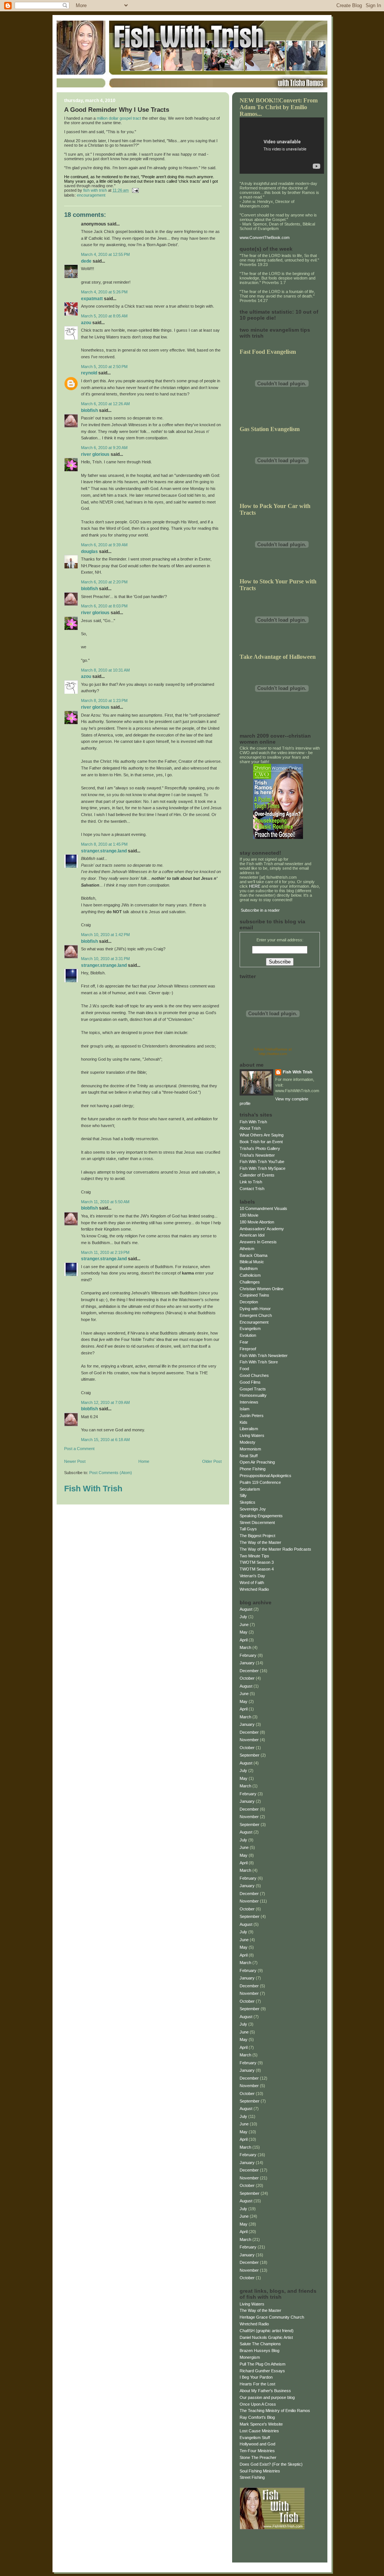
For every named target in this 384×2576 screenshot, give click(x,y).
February (248, 1655)
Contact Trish (252, 1189)
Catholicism (250, 1275)
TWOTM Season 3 (257, 1562)
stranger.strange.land (104, 851)
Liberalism (249, 1429)
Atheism (247, 1249)
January (247, 1663)
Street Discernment (257, 1522)
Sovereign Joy (253, 1509)
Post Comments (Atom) (111, 1473)
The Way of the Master (260, 1542)
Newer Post (75, 1461)
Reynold (89, 373)
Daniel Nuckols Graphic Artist (266, 2337)
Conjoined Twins (254, 1295)
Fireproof (248, 1349)
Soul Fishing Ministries (260, 2471)
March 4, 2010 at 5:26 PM (104, 292)
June (244, 1625)
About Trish (250, 1128)
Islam (244, 1409)
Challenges (250, 1282)
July (243, 1617)
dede (86, 261)
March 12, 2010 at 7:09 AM (105, 1402)
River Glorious (95, 454)
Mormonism (250, 1449)
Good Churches (254, 1375)
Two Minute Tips (254, 1556)
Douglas (89, 552)
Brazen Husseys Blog (259, 2351)
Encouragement (91, 195)
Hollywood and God (257, 2444)
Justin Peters (252, 1416)
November (249, 1740)
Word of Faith (252, 1583)
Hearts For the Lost (257, 2384)
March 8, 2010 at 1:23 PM (104, 700)
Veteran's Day (252, 1576)
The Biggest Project (257, 1536)
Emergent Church (256, 1315)
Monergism (250, 2357)
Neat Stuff (249, 1456)
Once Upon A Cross (258, 2404)
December (249, 1671)
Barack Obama (253, 1255)
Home (144, 1461)
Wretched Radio (254, 1589)
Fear (244, 1342)
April (244, 1640)
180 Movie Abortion (257, 1222)
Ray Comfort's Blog (257, 2417)
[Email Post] (135, 190)
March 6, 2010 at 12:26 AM (105, 404)
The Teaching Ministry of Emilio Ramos (275, 2411)
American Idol (252, 1235)
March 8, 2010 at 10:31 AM (105, 670)
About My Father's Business (265, 2391)
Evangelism (250, 1329)
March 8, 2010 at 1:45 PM (104, 844)
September (250, 1755)
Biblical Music (252, 1262)
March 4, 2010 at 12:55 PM (105, 254)
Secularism (250, 1489)
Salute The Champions (260, 2344)
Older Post (212, 1461)
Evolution (248, 1335)
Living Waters (252, 1435)
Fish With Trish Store (259, 1362)
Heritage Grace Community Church (272, 2317)
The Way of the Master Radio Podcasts (275, 1549)
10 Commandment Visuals (263, 1208)
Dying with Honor (255, 1309)
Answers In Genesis (258, 1242)
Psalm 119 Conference (260, 1482)
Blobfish (89, 410)
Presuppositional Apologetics (265, 1476)
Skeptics (247, 1502)
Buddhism (249, 1268)
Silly (243, 1495)
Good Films (250, 1382)
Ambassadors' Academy (262, 1229)
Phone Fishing (253, 1469)
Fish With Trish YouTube (262, 1162)
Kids (244, 1422)
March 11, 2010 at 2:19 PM (105, 1252)
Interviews (249, 1402)
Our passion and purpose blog (267, 2397)
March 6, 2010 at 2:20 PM (104, 582)
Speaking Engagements (261, 1516)
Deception (249, 1302)
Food (244, 1369)
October (247, 1678)
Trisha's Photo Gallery (260, 1148)
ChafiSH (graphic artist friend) (267, 2331)
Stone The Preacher (258, 2457)
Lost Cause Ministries (259, 2431)
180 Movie (249, 1215)
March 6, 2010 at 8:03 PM (104, 606)
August (246, 1609)
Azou (86, 323)
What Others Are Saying (262, 1135)
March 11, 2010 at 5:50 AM (105, 1202)
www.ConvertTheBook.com (265, 237)
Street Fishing (252, 2477)
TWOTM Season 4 (257, 1569)
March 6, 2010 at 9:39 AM (104, 545)
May (244, 1632)
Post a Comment (79, 1449)
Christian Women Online (262, 1289)
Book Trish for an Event (261, 1142)
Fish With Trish (93, 1489)
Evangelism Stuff (255, 2438)
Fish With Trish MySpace (262, 1168)
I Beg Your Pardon (256, 2377)
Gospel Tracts (253, 1389)
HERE (255, 886)
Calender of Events (257, 1175)
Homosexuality (253, 1395)
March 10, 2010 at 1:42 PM (105, 935)
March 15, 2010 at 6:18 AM (105, 1440)
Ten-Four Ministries (257, 2451)
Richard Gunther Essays (262, 2371)
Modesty (247, 1442)
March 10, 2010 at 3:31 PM (105, 959)
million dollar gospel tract (119, 118)
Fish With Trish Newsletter (264, 1356)
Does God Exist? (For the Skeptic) (271, 2464)
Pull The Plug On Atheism (262, 2364)
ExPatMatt (92, 299)
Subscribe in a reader (260, 910)
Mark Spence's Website (261, 2424)
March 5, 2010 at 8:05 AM (104, 316)
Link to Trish (251, 1182)
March (245, 1647)
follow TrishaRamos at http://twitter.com (273, 1051)
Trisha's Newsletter (257, 1155)
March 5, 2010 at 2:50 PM (104, 367)
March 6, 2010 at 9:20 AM (104, 448)
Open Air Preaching (257, 1462)
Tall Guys (248, 1529)
